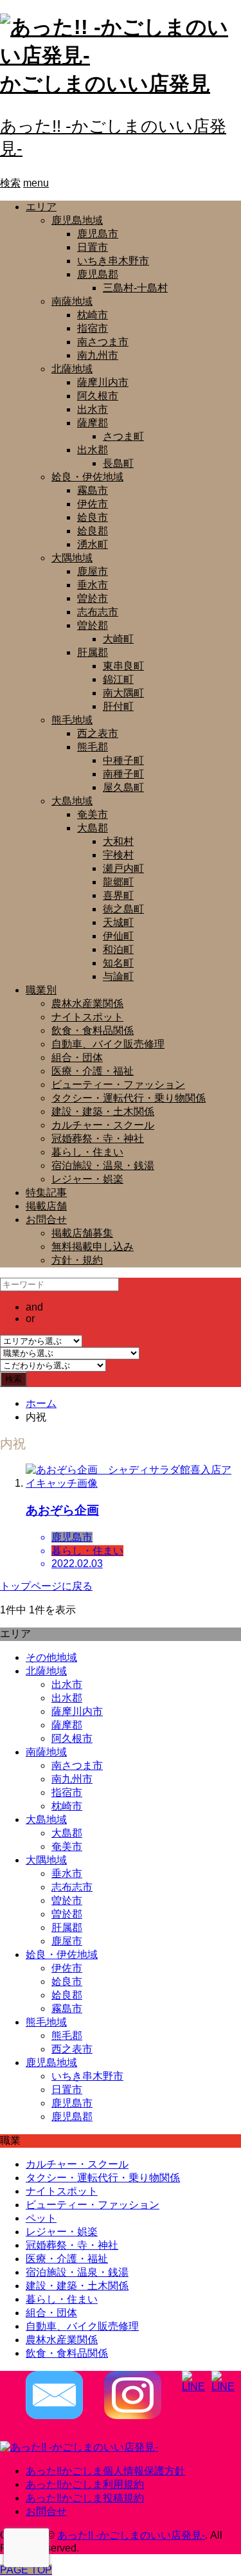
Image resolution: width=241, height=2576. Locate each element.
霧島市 (93, 490)
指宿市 (93, 328)
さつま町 (123, 436)
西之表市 (98, 733)
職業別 (41, 990)
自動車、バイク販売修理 (108, 1044)
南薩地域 (72, 301)
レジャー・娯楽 (87, 1179)
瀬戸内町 (123, 868)
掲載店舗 (46, 1206)
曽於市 (93, 598)
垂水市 (93, 585)
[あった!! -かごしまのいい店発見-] (79, 2447)
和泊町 (118, 949)
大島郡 (93, 828)
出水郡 (93, 450)
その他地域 (51, 1657)
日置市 (93, 247)
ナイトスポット (87, 1017)
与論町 (118, 976)
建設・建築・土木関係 (103, 1111)
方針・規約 (77, 1260)
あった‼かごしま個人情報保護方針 (105, 2471)
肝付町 (118, 706)
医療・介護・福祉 (93, 1071)
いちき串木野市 (113, 261)
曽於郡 (93, 625)
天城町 (118, 922)
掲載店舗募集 (82, 1233)
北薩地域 (72, 369)
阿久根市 (98, 396)
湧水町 (93, 544)
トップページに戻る (46, 1586)
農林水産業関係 (87, 1003)
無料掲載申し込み (93, 1247)
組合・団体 (77, 1057)
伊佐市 (93, 504)
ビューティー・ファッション (118, 1084)
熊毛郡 (93, 747)
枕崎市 (93, 315)
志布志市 (98, 612)
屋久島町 (123, 787)
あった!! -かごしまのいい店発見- (131, 2535)
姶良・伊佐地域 (87, 477)
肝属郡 (93, 652)
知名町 (118, 963)
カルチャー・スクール (103, 1125)
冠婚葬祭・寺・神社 (98, 1138)
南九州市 (98, 355)
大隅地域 (72, 558)
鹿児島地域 (77, 220)
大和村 (118, 841)
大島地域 (72, 801)
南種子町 (123, 774)
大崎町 (118, 639)
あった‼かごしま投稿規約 (85, 2498)
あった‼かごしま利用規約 (85, 2484)
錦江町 (118, 679)
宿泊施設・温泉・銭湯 (103, 1166)
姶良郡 (93, 531)
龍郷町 (118, 882)
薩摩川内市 (103, 382)
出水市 (93, 409)
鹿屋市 (93, 571)
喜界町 (118, 895)
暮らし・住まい (87, 1152)
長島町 (118, 463)
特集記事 (46, 1193)
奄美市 (93, 814)
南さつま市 (103, 342)
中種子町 (123, 760)
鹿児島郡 (98, 274)
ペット (41, 2218)
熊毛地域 (72, 720)
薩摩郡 (93, 423)
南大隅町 (123, 693)
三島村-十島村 (135, 288)
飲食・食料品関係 (93, 1030)
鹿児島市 (98, 234)
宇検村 (118, 855)
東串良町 (123, 666)
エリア (41, 207)
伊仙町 (118, 936)
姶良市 (93, 517)
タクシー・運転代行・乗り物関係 (129, 1098)
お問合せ (46, 1220)
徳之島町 (123, 909)
